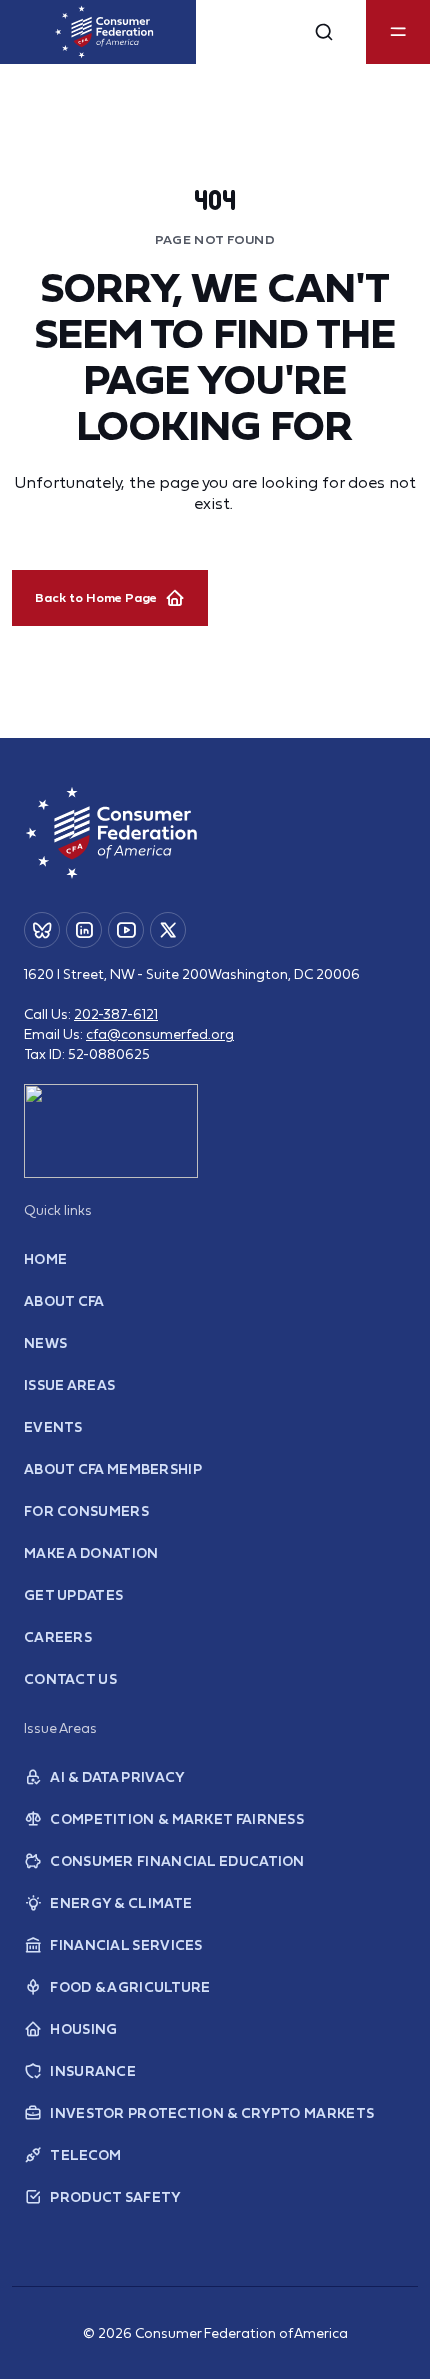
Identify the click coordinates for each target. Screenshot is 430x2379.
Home (45, 1259)
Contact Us (70, 1679)
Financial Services (126, 1945)
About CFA (64, 1301)
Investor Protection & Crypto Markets (212, 2113)
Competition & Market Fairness (177, 1819)
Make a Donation (91, 1553)
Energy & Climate (121, 1903)
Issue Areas (69, 1385)
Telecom (85, 2155)
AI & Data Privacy (117, 1777)
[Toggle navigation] (398, 32)
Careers (58, 1637)
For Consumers (86, 1511)
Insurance (93, 2071)
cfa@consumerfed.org (160, 1034)
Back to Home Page (96, 597)
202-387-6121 (116, 1014)
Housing (83, 2029)
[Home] (104, 32)
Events (53, 1427)
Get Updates (73, 1595)
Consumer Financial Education (177, 1861)
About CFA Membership (113, 1469)
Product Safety (115, 2197)
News (45, 1343)
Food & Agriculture (130, 1987)
